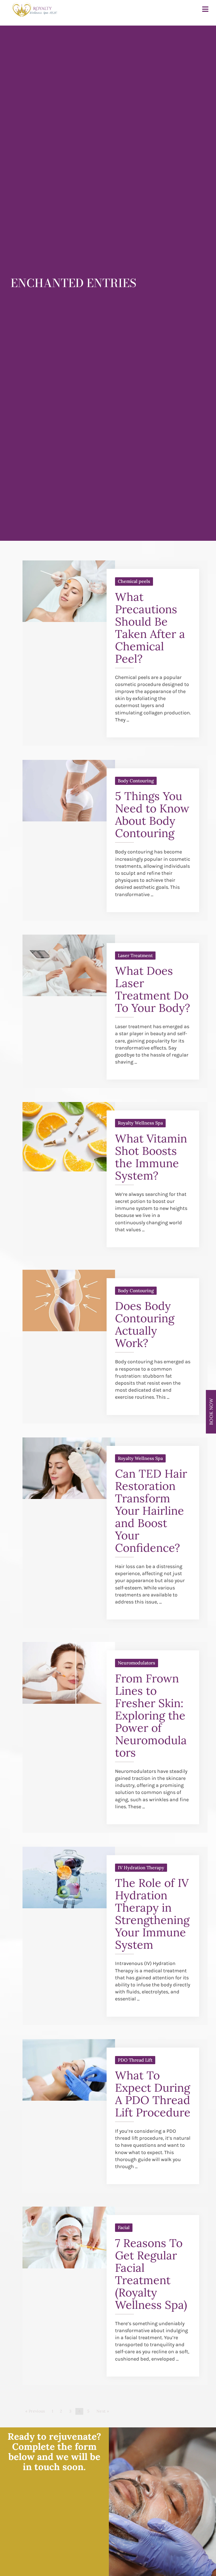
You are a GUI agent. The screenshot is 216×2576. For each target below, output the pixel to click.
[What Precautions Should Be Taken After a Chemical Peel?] (69, 620)
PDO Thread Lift (135, 2060)
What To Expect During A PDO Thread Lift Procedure (153, 2094)
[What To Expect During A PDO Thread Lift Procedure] (69, 2099)
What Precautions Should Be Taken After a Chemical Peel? (150, 628)
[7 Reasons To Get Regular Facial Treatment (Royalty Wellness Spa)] (69, 2267)
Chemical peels (134, 581)
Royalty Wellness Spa (140, 1123)
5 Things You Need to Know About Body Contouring (152, 815)
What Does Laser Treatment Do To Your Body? (153, 989)
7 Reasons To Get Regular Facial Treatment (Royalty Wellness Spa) (151, 2274)
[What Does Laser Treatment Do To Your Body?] (69, 994)
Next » (103, 2411)
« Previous (35, 2411)
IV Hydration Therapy (141, 1868)
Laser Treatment (135, 955)
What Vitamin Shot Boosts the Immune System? (151, 1157)
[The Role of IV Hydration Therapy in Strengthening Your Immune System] (69, 1907)
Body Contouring (136, 781)
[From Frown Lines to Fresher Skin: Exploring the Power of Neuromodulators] (69, 1702)
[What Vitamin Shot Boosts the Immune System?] (69, 1170)
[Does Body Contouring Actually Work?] (69, 1330)
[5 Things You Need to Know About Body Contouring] (69, 820)
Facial (124, 2227)
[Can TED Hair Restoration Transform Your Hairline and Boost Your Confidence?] (69, 1497)
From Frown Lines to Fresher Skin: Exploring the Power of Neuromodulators (151, 1715)
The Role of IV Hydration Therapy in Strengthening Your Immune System (152, 1914)
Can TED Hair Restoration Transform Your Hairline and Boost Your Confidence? (151, 1511)
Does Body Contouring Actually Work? (145, 1324)
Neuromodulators (137, 1663)
